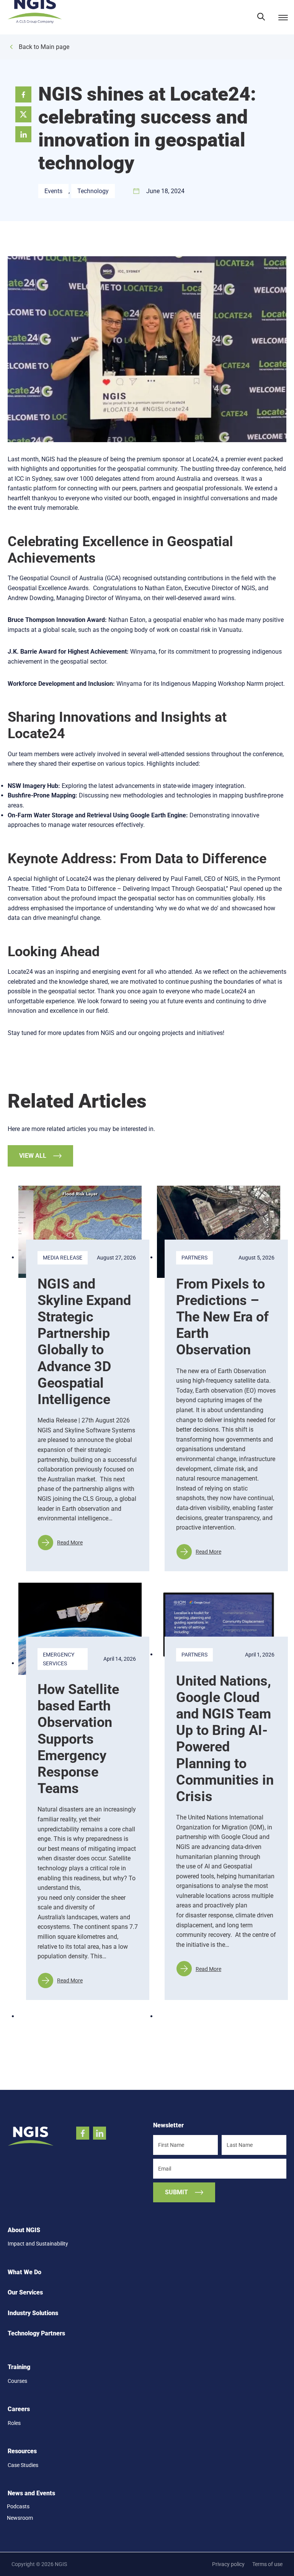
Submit (176, 2192)
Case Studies (23, 2465)
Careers (19, 2409)
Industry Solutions (33, 2313)
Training (19, 2367)
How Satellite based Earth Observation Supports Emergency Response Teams (78, 1739)
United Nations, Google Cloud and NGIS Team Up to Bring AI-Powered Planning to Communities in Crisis (225, 1739)
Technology (93, 191)
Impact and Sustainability (38, 2244)
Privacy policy (228, 2564)
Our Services (25, 2293)
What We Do (24, 2272)
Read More (60, 1545)
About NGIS (24, 2230)
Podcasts (18, 2506)
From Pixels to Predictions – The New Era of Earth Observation (222, 1317)
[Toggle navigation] (282, 17)
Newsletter (168, 2125)
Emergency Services (59, 1659)
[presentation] (80, 1232)
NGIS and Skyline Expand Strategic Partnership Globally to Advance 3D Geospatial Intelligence (84, 1342)
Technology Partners (36, 2334)
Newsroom (20, 2518)
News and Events (31, 2493)
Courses (17, 2381)
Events (53, 191)
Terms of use (267, 2564)
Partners (194, 1258)
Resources (22, 2451)
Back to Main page (44, 47)
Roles (14, 2423)
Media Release (63, 1258)
